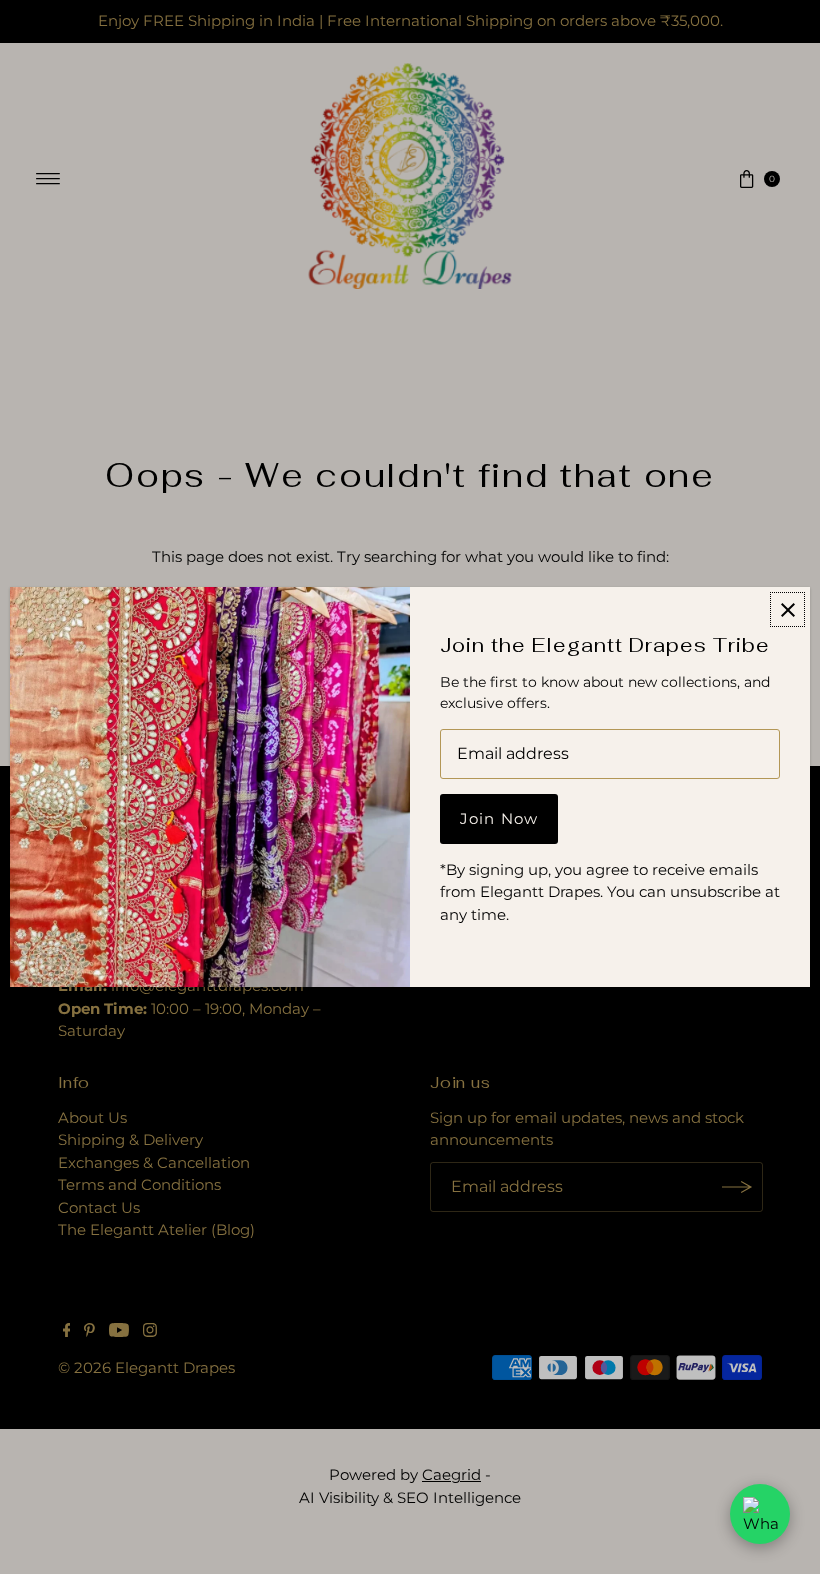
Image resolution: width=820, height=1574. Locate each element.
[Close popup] (787, 609)
